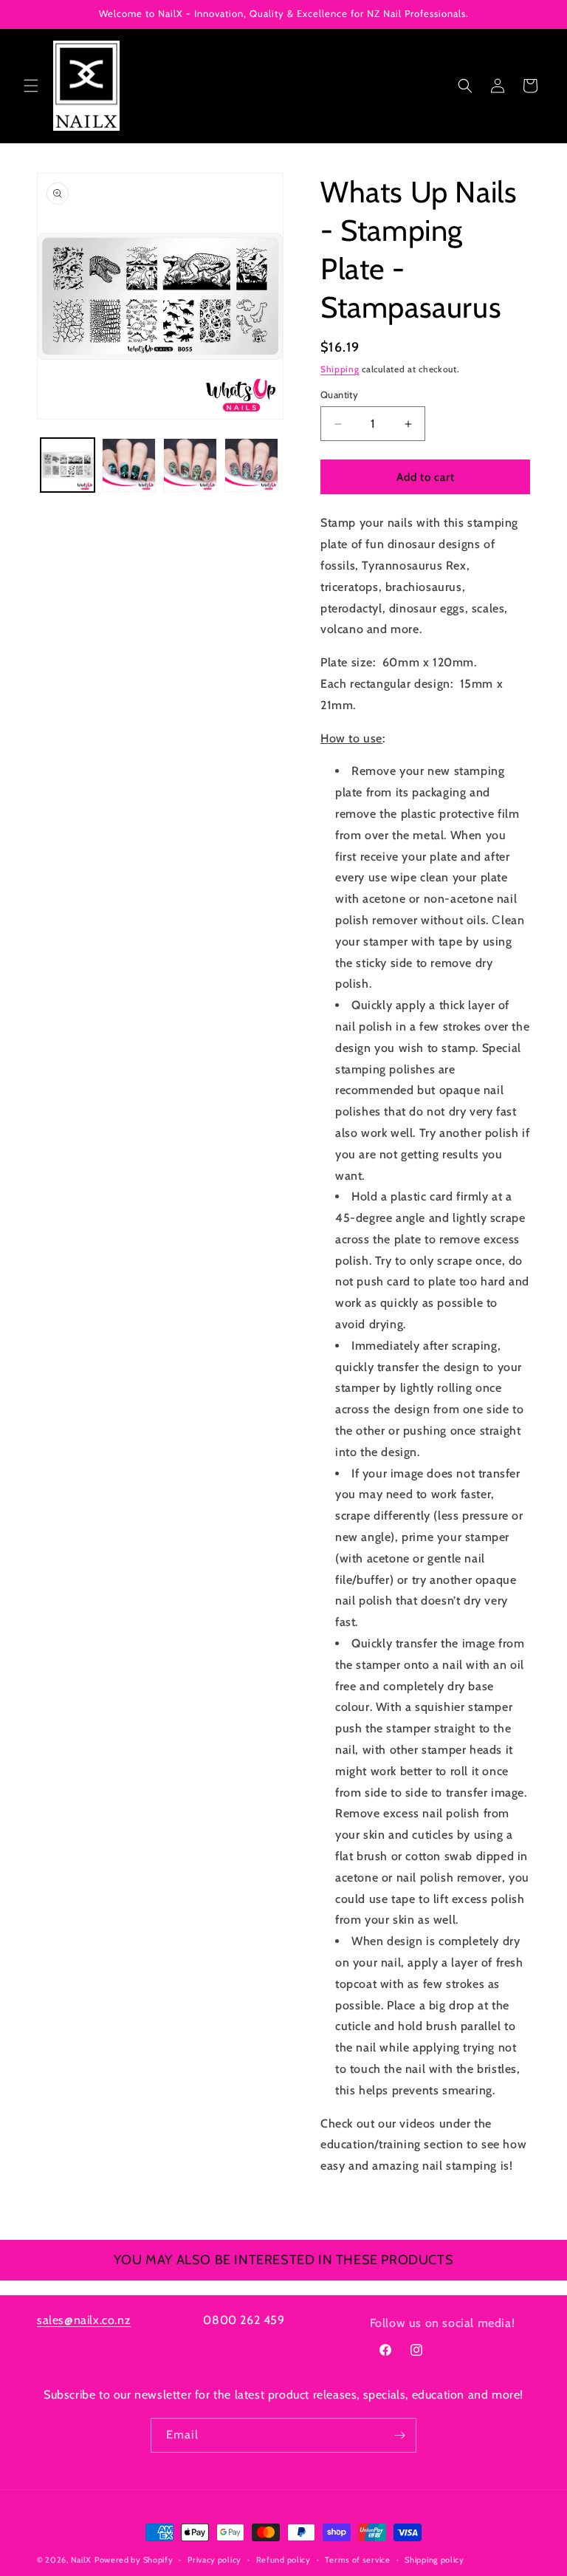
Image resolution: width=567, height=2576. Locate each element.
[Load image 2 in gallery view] (129, 465)
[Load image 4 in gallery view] (251, 465)
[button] (31, 86)
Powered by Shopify (134, 2560)
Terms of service (357, 2560)
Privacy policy (214, 2560)
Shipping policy (434, 2560)
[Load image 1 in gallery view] (68, 465)
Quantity (339, 394)
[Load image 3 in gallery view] (190, 465)
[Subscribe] (399, 2435)
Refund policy (283, 2560)
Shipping (340, 369)
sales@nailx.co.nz (84, 2320)
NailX (82, 2560)
